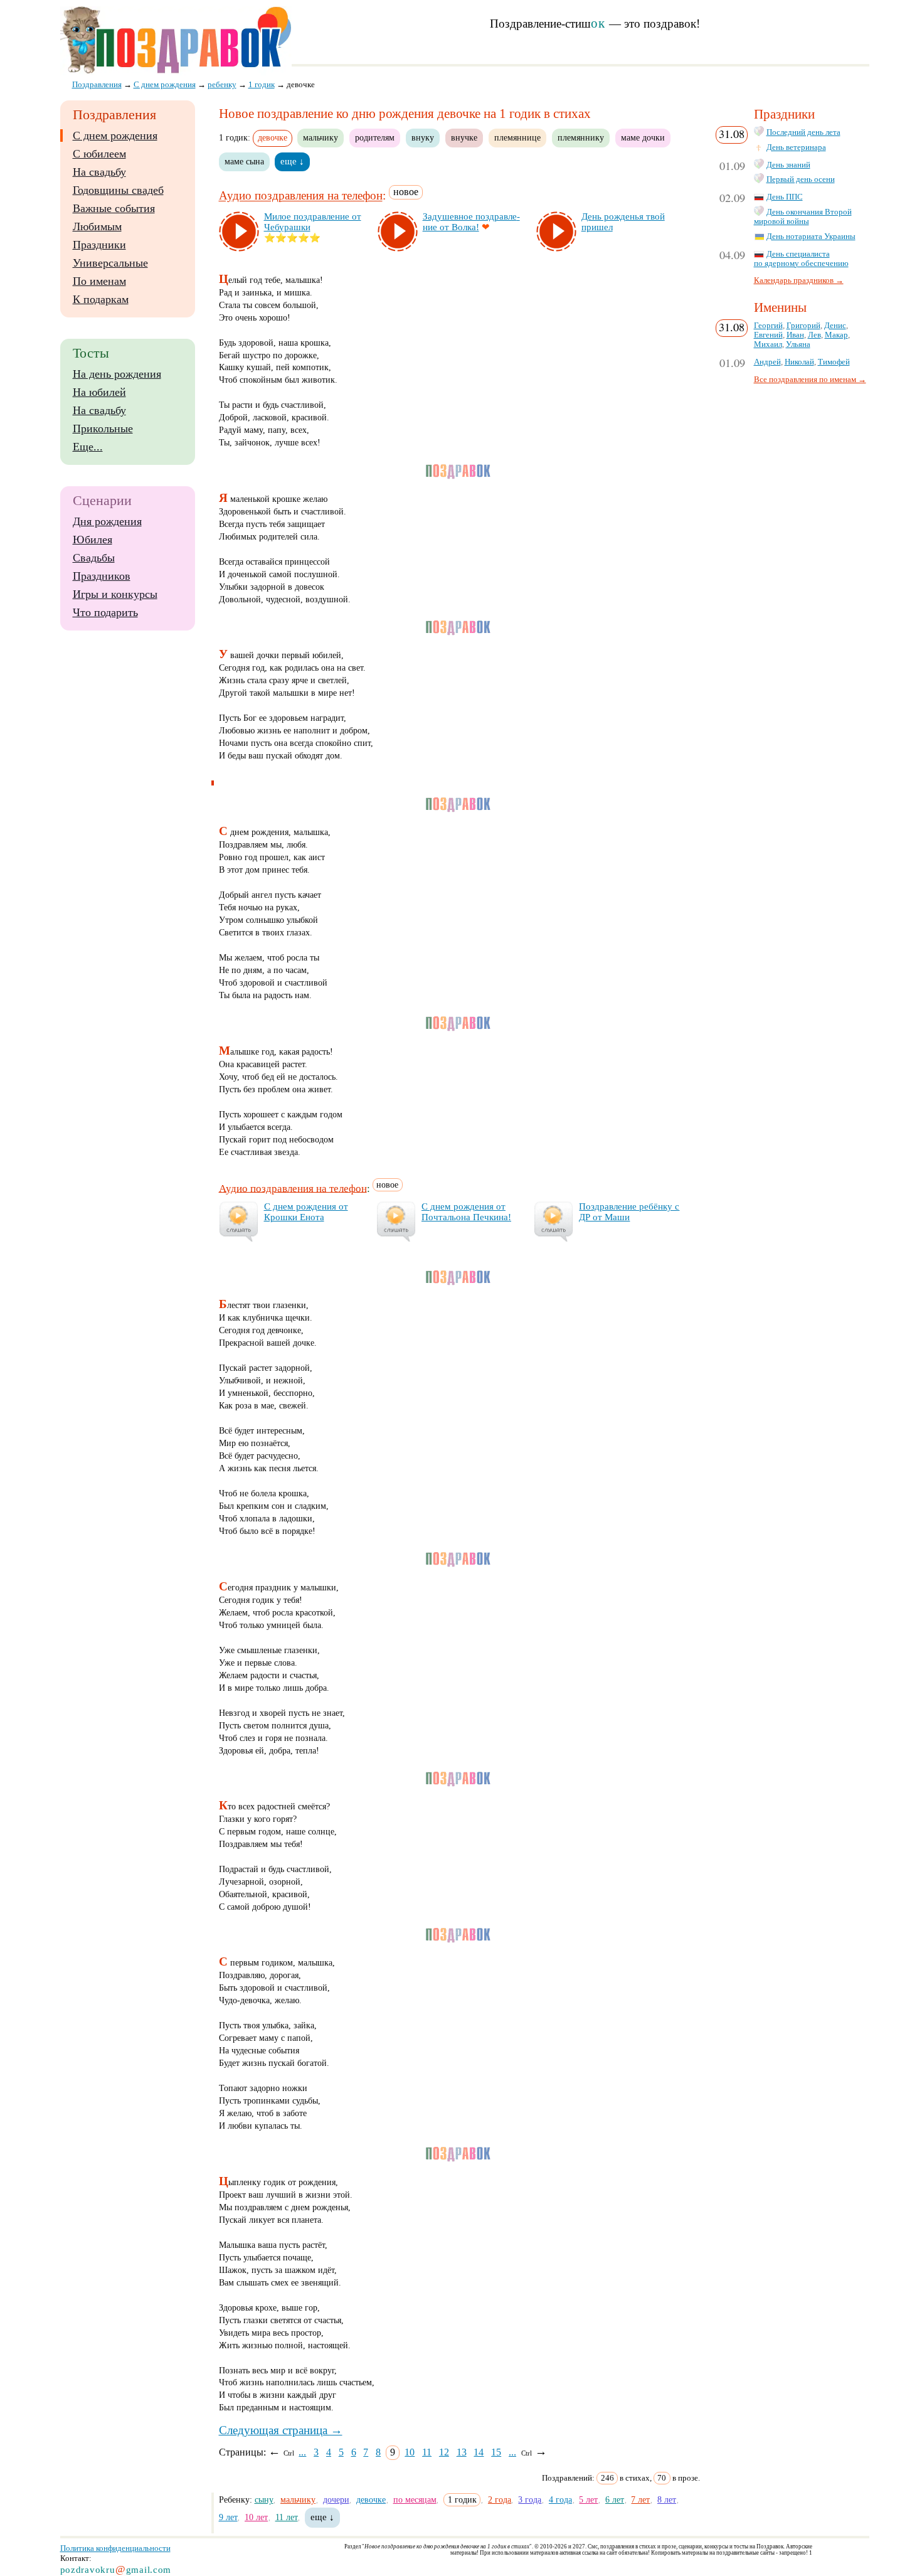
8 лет (667, 2499)
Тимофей (834, 362)
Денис (835, 326)
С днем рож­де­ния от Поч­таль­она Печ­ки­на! (466, 1212)
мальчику (321, 137)
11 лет (287, 2517)
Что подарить (105, 612)
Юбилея (93, 540)
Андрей (767, 362)
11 (427, 2452)
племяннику (581, 137)
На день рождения (117, 374)
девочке (371, 2499)
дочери (336, 2499)
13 (462, 2452)
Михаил (768, 344)
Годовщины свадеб (118, 190)
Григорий (803, 326)
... (302, 2452)
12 (444, 2452)
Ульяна (798, 344)
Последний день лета (803, 132)
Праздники (99, 245)
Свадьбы (94, 558)
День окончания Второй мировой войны (803, 217)
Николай (799, 362)
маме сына (244, 161)
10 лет (256, 2517)
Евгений (768, 335)
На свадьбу (99, 172)
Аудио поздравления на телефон (301, 196)
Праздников (102, 576)
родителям (375, 137)
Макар (836, 335)
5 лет (588, 2499)
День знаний (788, 165)
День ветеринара (796, 147)
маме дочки (643, 137)
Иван (795, 335)
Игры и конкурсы (115, 594)
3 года (530, 2499)
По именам (99, 281)
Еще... (88, 447)
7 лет (640, 2499)
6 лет (615, 2499)
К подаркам (101, 299)
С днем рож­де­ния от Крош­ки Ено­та (306, 1212)
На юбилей (99, 392)
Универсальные (110, 263)
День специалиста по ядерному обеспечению (801, 259)
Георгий (768, 326)
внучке (464, 137)
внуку (423, 137)
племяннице (517, 137)
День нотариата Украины (811, 237)
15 (496, 2452)
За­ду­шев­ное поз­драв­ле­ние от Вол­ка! (471, 222)
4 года (560, 2499)
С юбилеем (99, 154)
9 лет (228, 2517)
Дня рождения (107, 521)
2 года (500, 2499)
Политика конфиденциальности (115, 2548)
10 (410, 2452)
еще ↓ (292, 161)
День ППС (785, 197)
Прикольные (103, 428)
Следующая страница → (281, 2430)
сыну (264, 2499)
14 (479, 2452)
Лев (814, 335)
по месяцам (415, 2499)
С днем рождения (115, 136)
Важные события (114, 208)
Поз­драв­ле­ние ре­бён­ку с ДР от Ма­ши (629, 1212)
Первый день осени (801, 179)
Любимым (97, 226)
